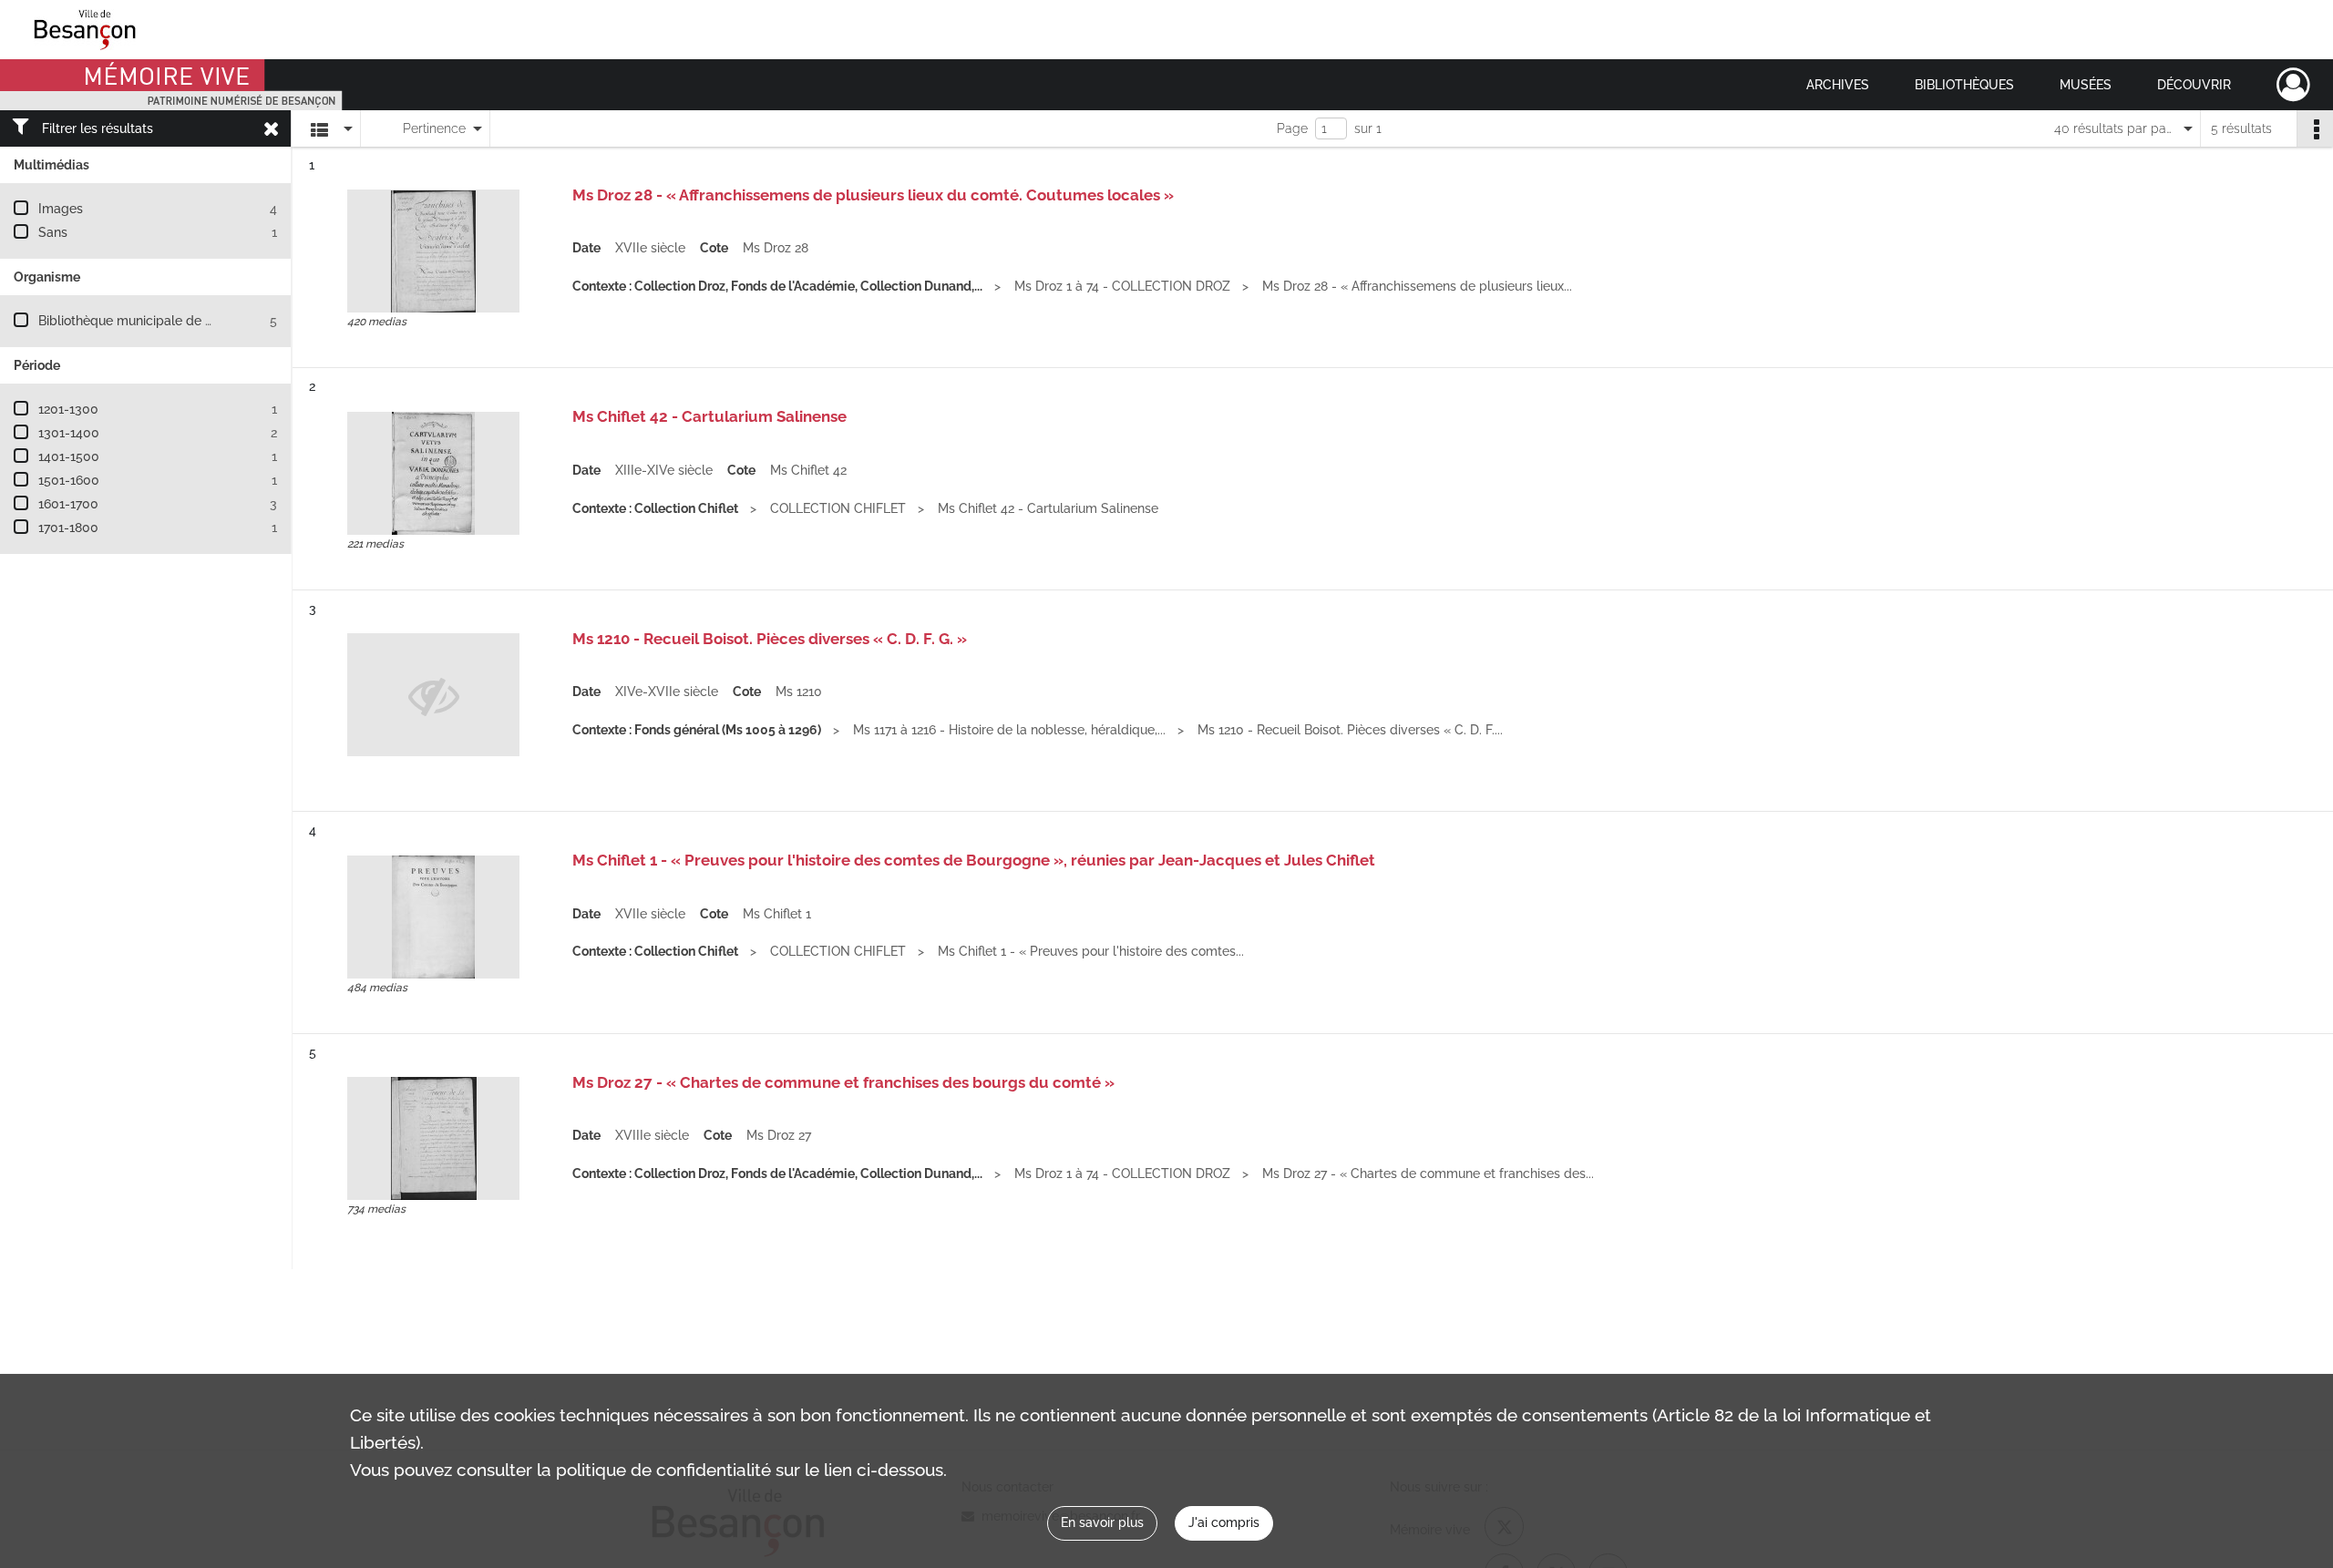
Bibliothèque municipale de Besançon (151, 321)
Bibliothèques (1964, 85)
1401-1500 (69, 456)
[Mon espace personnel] (2293, 85)
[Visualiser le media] (433, 251)
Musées (2086, 85)
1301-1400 (69, 433)
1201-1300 (68, 409)
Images (61, 209)
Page (1292, 128)
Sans (53, 232)
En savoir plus (1102, 1522)
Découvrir (2194, 85)
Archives (1838, 85)
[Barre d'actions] (2315, 128)
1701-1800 (68, 528)
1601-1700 (68, 504)
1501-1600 (69, 480)
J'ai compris (1224, 1522)
